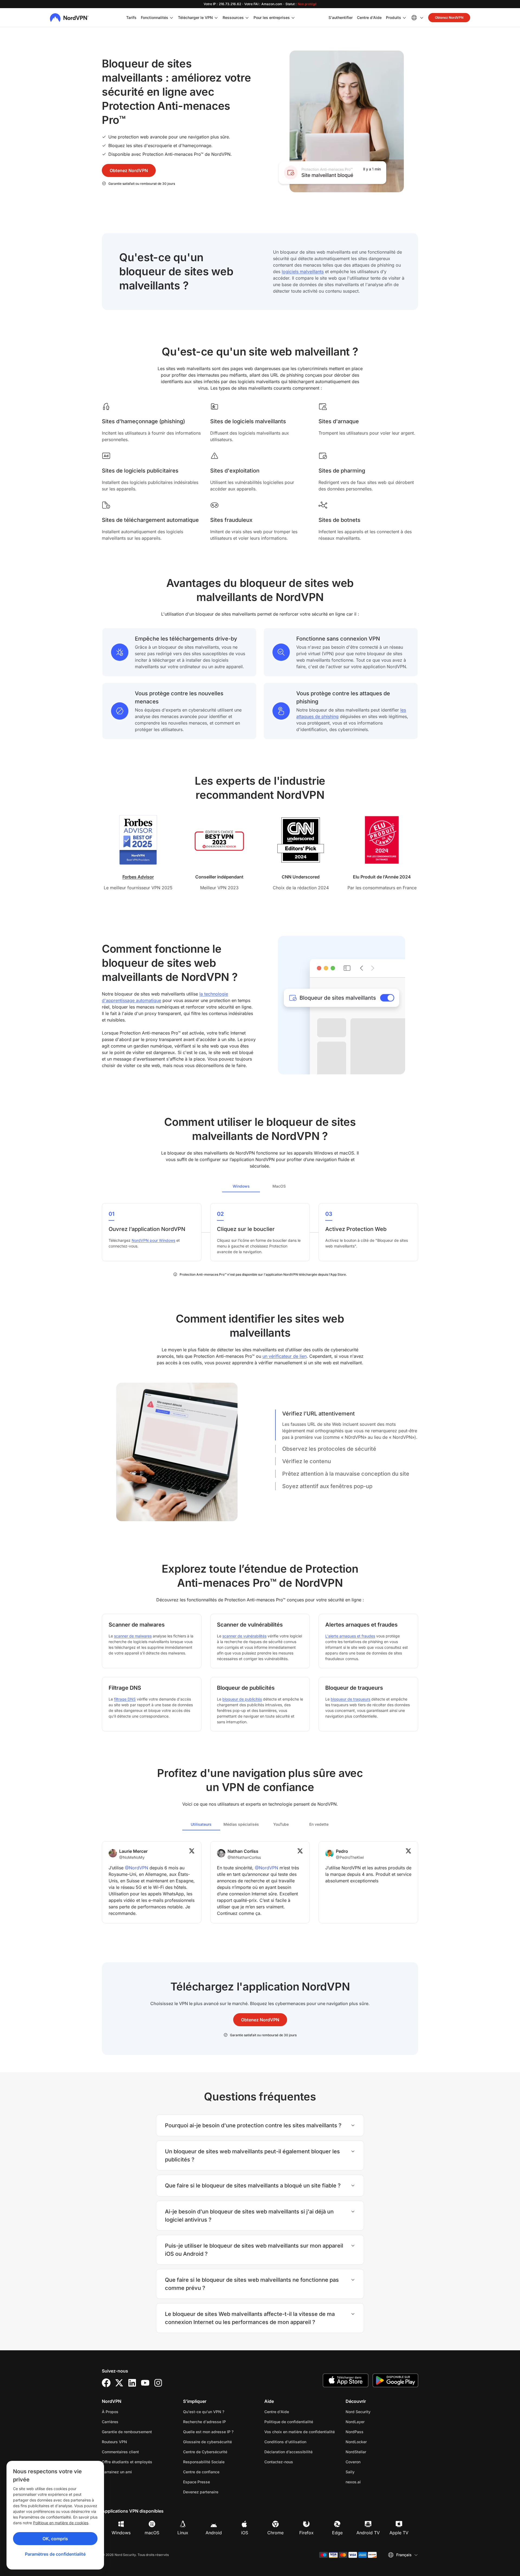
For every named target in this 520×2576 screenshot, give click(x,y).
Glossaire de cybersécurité (207, 2442)
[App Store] (346, 2380)
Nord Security (375, 2412)
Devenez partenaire (201, 2492)
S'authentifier (341, 17)
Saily (367, 2472)
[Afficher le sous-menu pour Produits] (404, 18)
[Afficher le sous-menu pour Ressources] (247, 18)
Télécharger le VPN (195, 17)
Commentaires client (120, 2452)
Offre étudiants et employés (127, 2462)
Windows (121, 2533)
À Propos (110, 2412)
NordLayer (372, 2422)
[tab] (241, 1186)
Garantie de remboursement (127, 2432)
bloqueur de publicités (242, 1699)
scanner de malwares (133, 1636)
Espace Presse (196, 2482)
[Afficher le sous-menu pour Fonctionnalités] (171, 18)
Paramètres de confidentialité (55, 2554)
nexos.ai (370, 2482)
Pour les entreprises (272, 17)
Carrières (127, 2422)
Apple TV (399, 2533)
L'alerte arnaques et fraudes (350, 1636)
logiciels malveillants (303, 272)
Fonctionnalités (155, 17)
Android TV (368, 2533)
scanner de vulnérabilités (244, 1636)
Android (214, 2533)
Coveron (370, 2462)
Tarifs (131, 17)
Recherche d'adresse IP (204, 2422)
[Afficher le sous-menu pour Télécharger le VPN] (216, 18)
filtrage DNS (125, 1699)
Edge (337, 2533)
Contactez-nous (279, 2462)
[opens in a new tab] (106, 2383)
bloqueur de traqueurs (350, 1699)
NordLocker (373, 2442)
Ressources (233, 17)
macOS (152, 2533)
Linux (183, 2533)
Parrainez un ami (117, 2472)
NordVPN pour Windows (153, 1240)
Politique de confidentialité (301, 2422)
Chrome (275, 2533)
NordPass (372, 2432)
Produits (394, 17)
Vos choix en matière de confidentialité (300, 2432)
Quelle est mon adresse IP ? (208, 2432)
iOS (245, 2533)
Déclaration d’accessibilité (288, 2452)
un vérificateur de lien (285, 1356)
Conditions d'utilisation (301, 2442)
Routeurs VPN (114, 2442)
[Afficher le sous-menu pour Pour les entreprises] (293, 18)
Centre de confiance (201, 2472)
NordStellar (373, 2452)
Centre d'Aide (369, 17)
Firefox (306, 2533)
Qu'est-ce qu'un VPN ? (204, 2412)
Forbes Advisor (138, 877)
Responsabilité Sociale (204, 2462)
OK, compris (55, 2539)
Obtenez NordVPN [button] (449, 17)
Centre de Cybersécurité (205, 2452)
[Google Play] (395, 2380)
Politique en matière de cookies (61, 2523)
